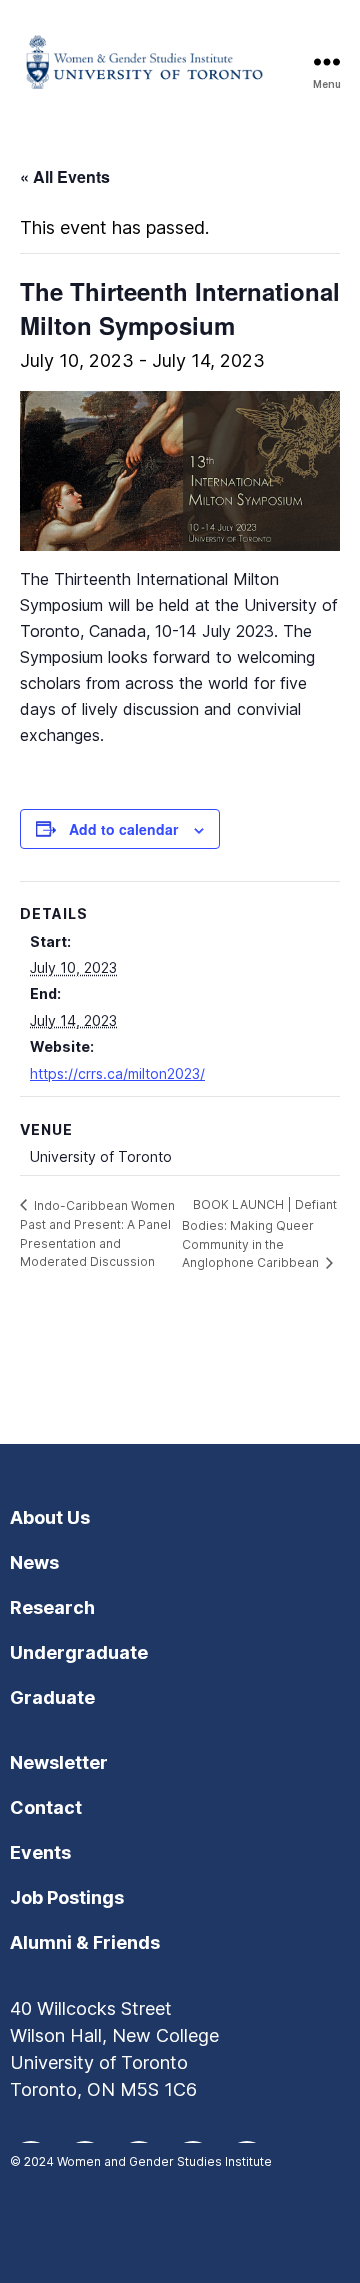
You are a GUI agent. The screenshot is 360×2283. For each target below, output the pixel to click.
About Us (50, 1517)
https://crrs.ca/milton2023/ (117, 1073)
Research (52, 1607)
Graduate (52, 1697)
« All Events (65, 176)
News (34, 1562)
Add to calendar (123, 829)
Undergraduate (79, 1652)
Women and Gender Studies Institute (164, 2161)
